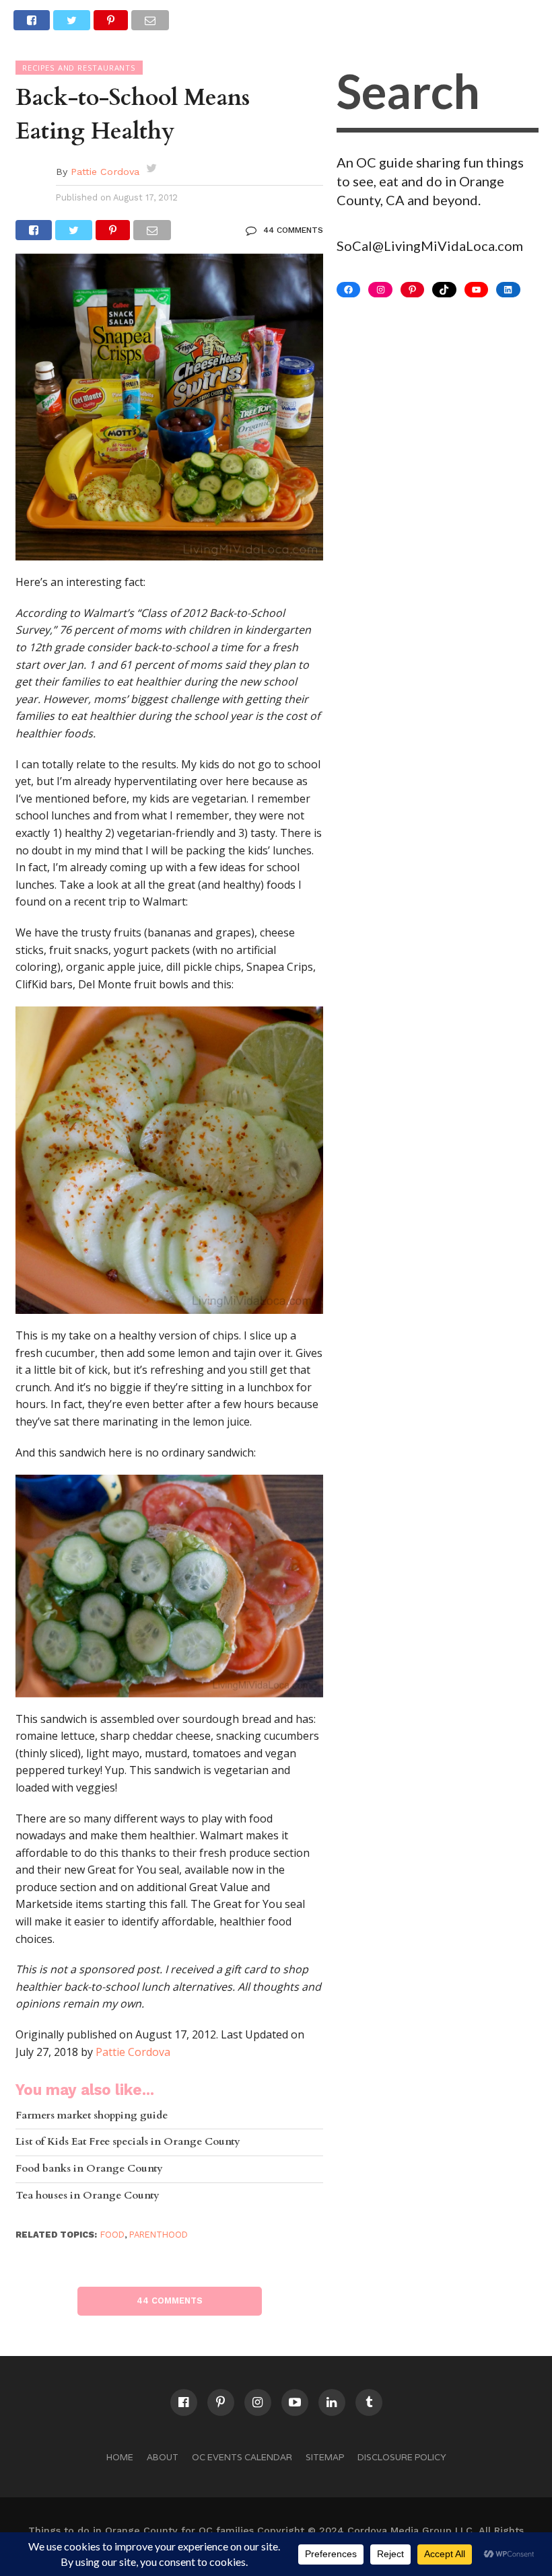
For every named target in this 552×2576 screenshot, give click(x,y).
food (112, 2235)
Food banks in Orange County (89, 2169)
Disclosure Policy (402, 2457)
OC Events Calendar (242, 2457)
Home (120, 2457)
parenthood (159, 2235)
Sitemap (325, 2457)
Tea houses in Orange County (88, 2196)
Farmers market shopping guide (92, 2116)
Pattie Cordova (105, 172)
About (163, 2457)
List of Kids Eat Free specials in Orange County (128, 2142)
